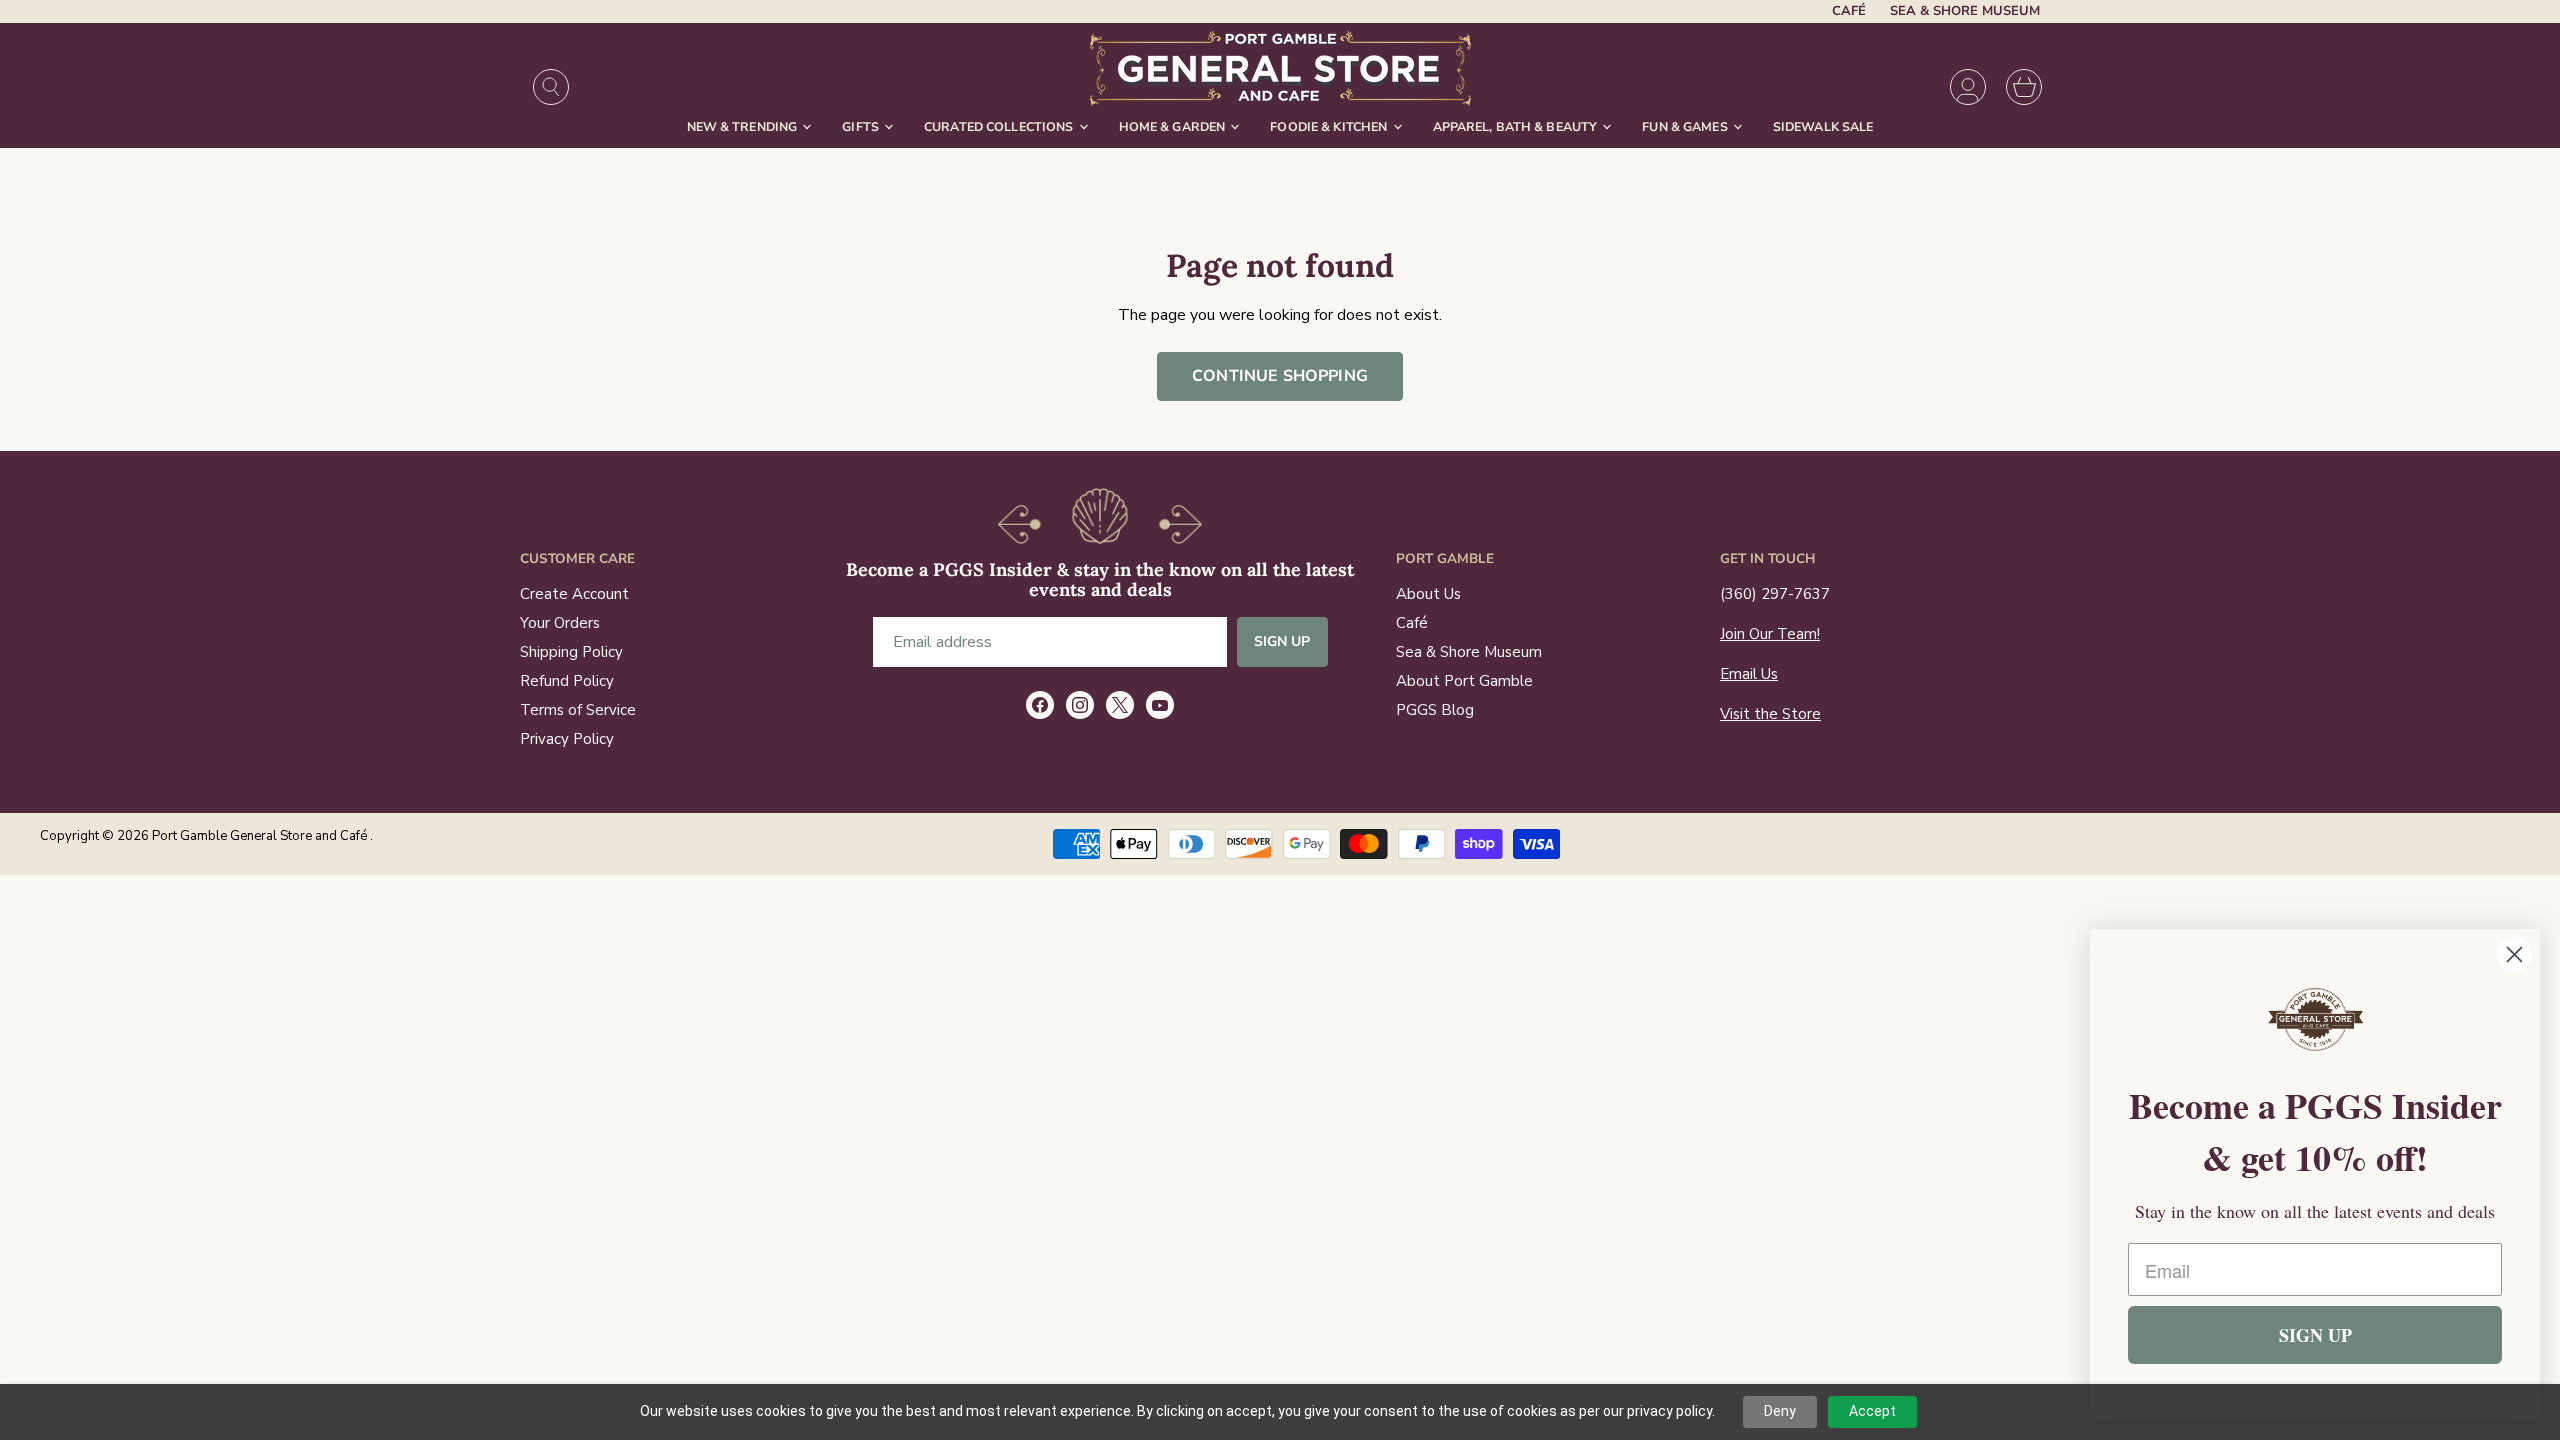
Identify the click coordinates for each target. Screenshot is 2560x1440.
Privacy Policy (567, 739)
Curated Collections (1000, 126)
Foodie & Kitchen (1330, 126)
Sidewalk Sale (1823, 126)
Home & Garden (1174, 126)
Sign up (1282, 641)
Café (1849, 11)
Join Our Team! (1770, 634)
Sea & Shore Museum (1965, 11)
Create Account (574, 594)
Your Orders (560, 623)
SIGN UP (2315, 1335)
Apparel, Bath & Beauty (1517, 126)
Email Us (1749, 674)
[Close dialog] (2514, 954)
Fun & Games (1686, 126)
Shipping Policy (571, 652)
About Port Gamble (1464, 681)
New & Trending (744, 126)
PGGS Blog (1435, 710)
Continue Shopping (1280, 376)
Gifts (862, 126)
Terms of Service (578, 710)
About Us (1428, 594)
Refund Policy (567, 681)
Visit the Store (1770, 714)
